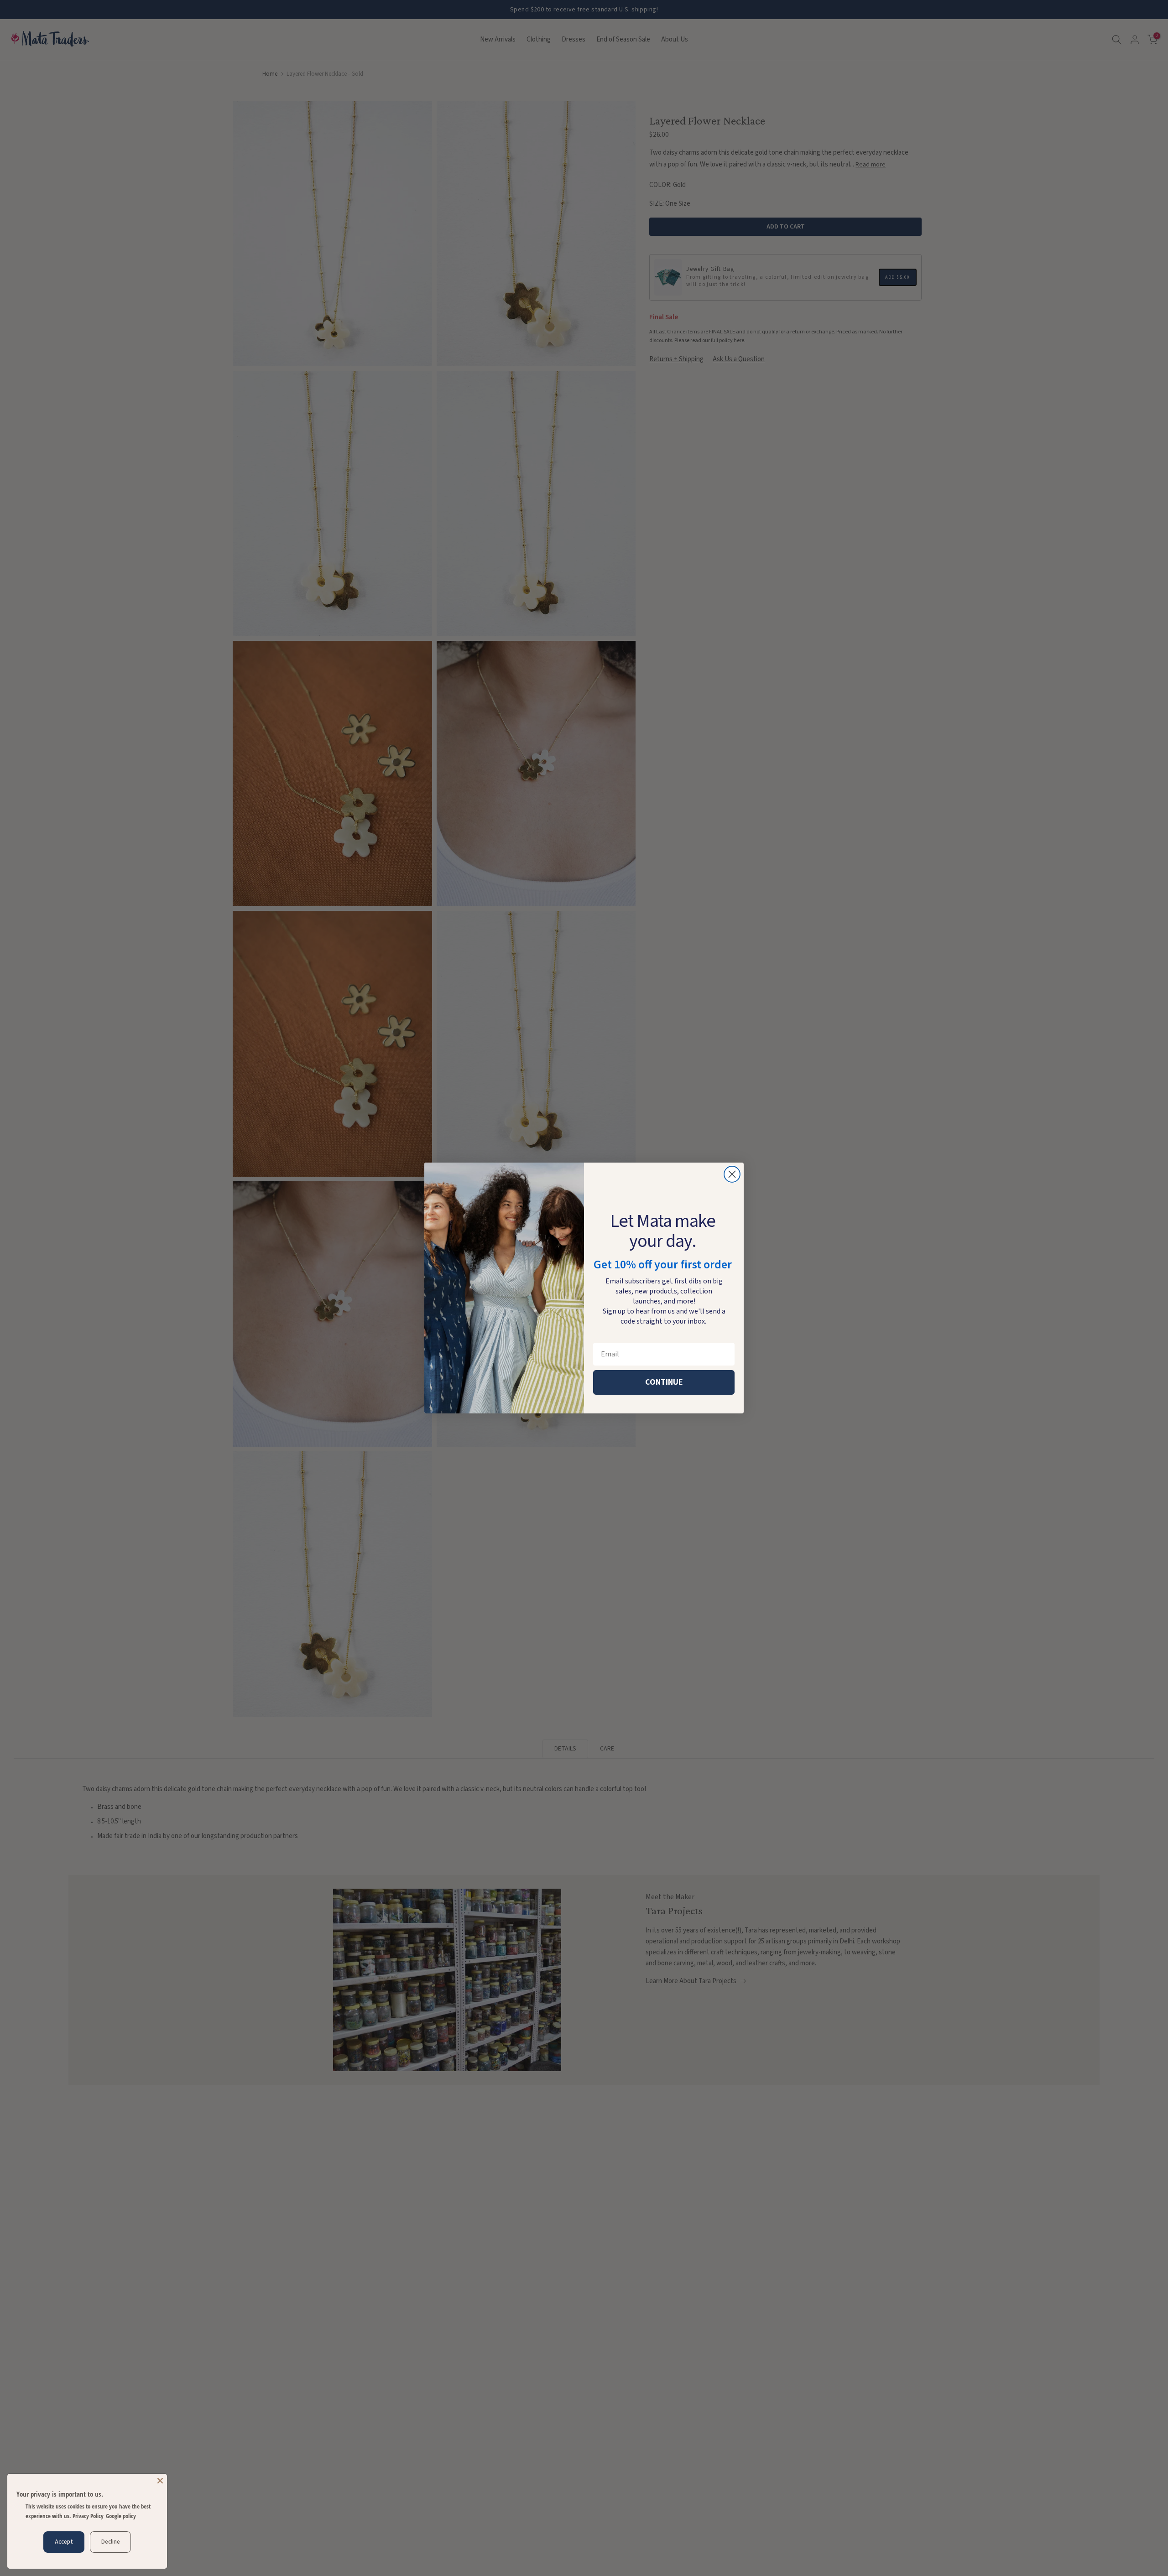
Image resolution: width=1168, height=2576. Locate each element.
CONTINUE (664, 1382)
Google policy (121, 2516)
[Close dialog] (732, 1174)
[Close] (160, 2481)
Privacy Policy (88, 2516)
